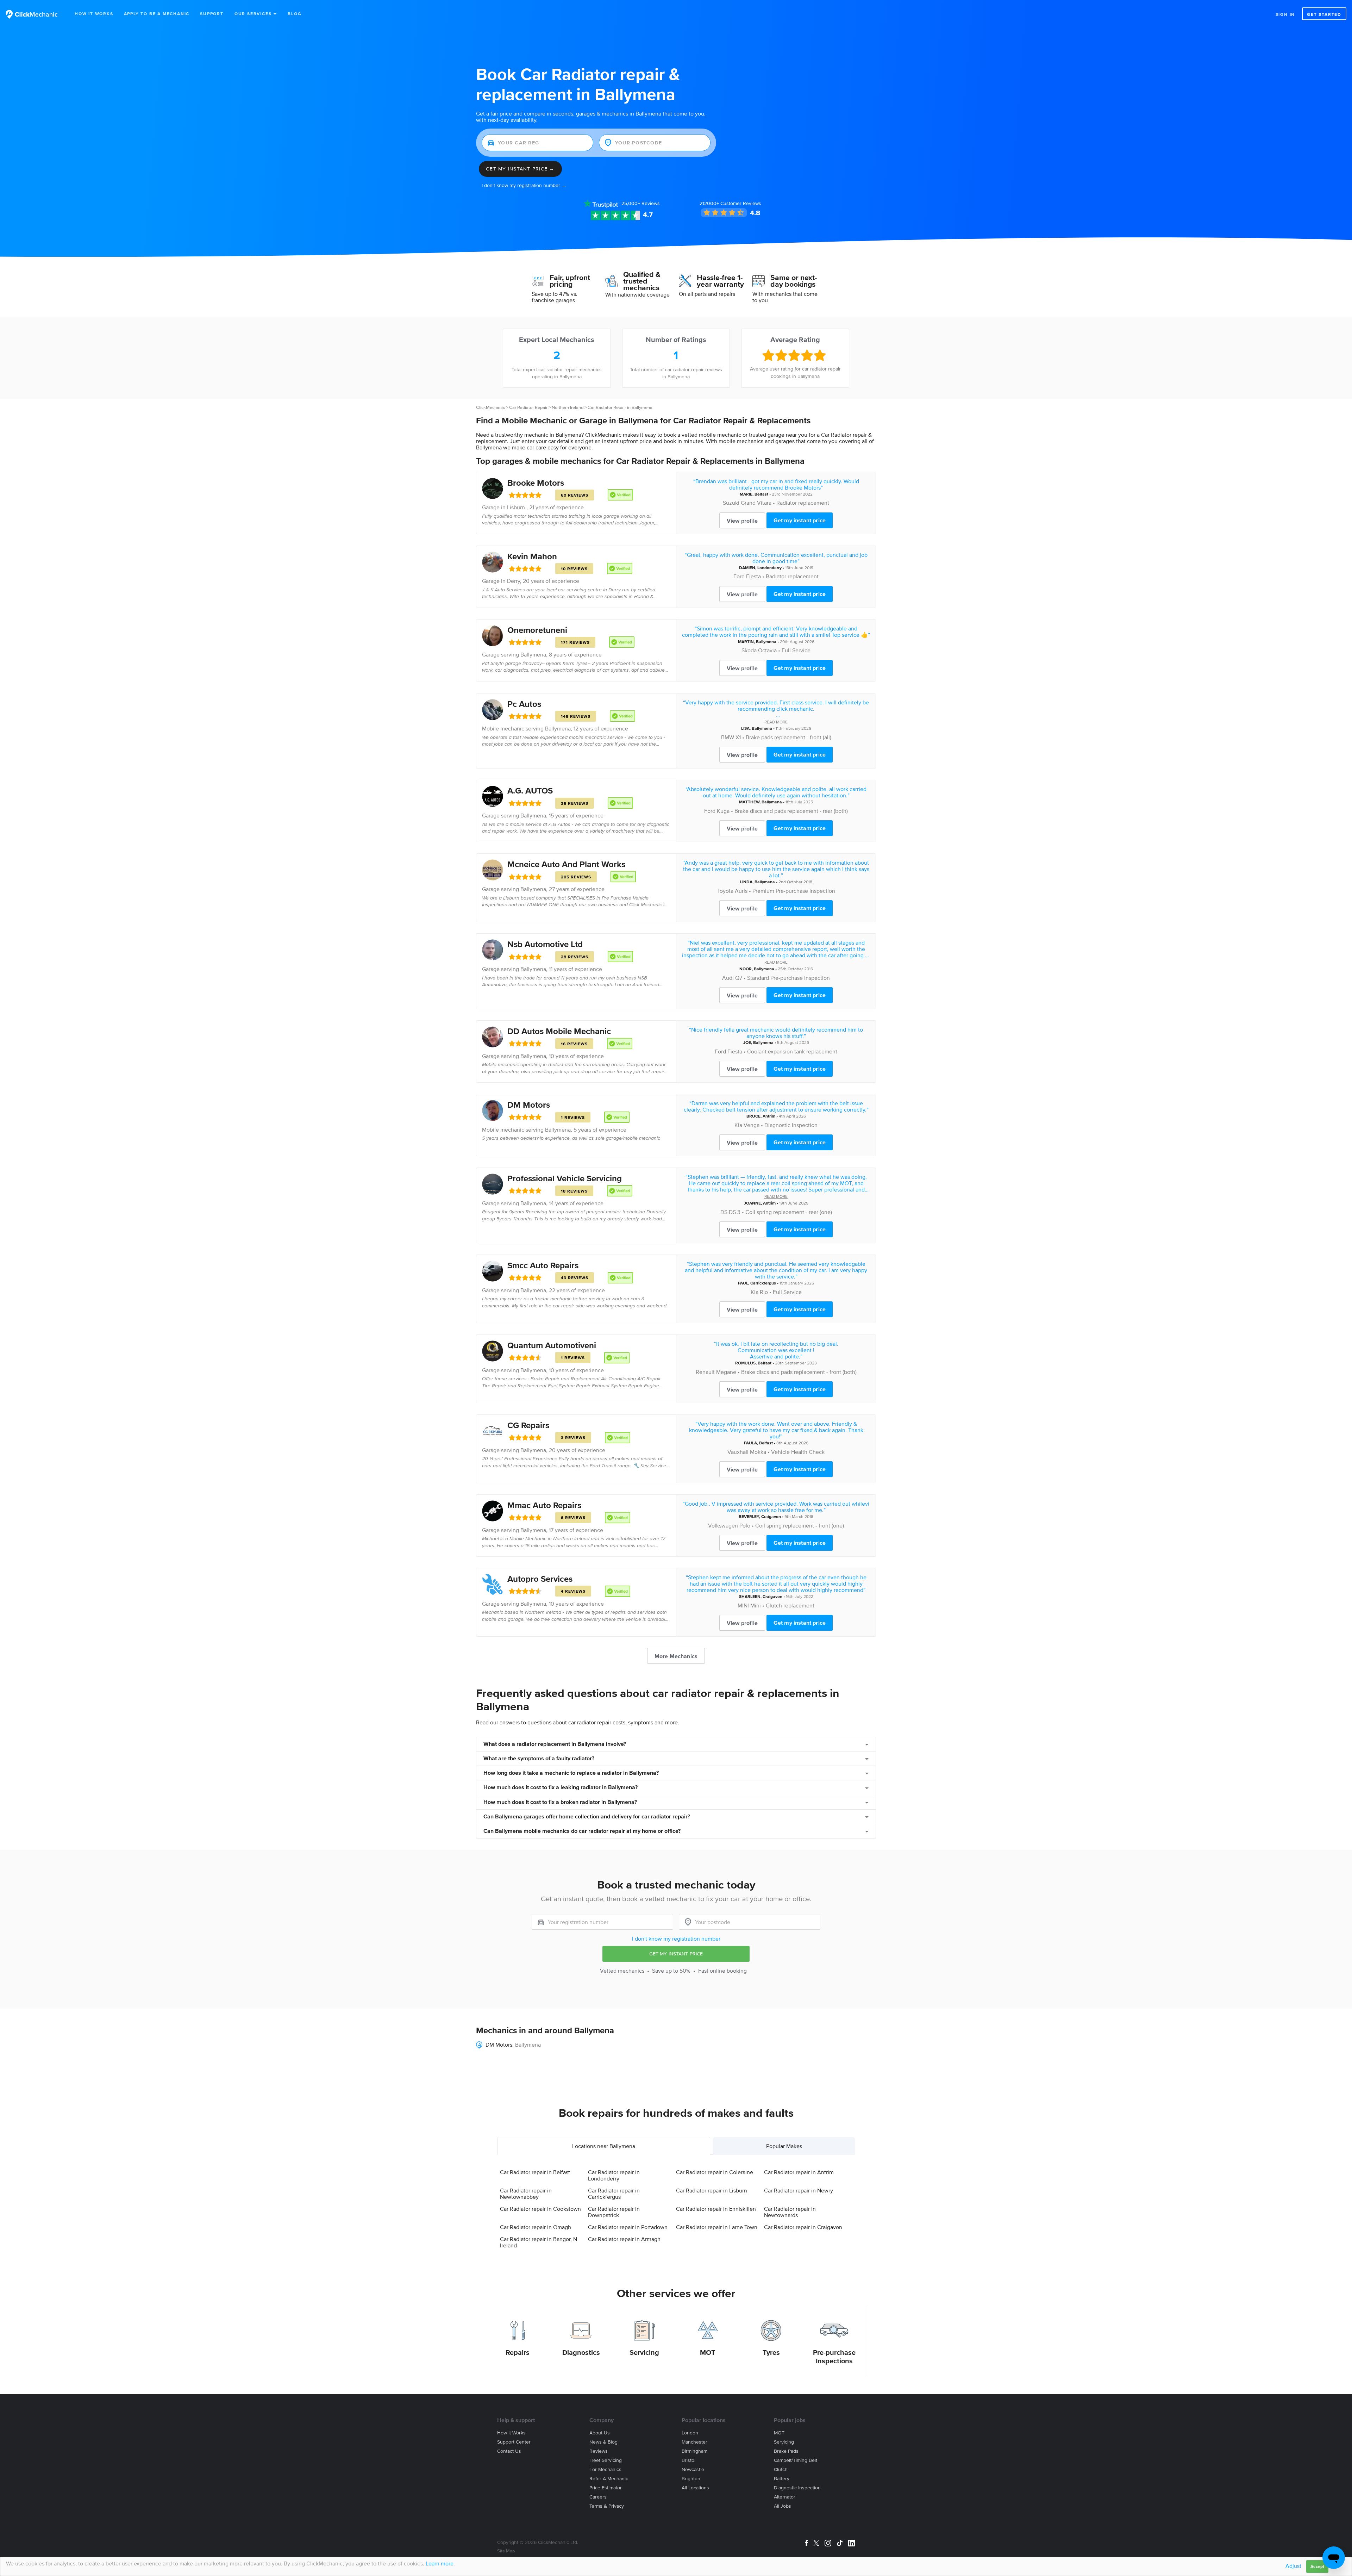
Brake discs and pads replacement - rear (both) (791, 811)
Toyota (725, 891)
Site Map (506, 2551)
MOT (708, 2352)
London (690, 2433)
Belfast (761, 494)
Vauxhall (738, 1452)
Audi (728, 978)
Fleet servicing (606, 2460)
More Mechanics (676, 1656)
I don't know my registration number (676, 1939)
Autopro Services (540, 1579)
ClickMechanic (490, 407)
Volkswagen (723, 1525)
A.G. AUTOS (530, 791)
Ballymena (533, 654)
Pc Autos (524, 704)
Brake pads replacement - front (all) (788, 737)
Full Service (796, 650)
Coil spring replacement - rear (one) (789, 1212)
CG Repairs (528, 1425)
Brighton (691, 2479)
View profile (742, 521)
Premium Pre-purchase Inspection (794, 891)
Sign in (1285, 14)
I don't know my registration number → (524, 185)
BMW (728, 737)
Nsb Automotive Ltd (545, 944)
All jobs (783, 2506)
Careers (598, 2497)
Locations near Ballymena (604, 2146)
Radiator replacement (803, 503)
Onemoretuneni (537, 630)
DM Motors (529, 1105)
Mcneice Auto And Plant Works (566, 864)
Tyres (771, 2352)
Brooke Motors (536, 483)
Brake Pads (786, 2451)
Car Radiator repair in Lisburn (712, 2190)
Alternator (785, 2497)
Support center (514, 2442)
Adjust (1293, 2566)
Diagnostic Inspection (797, 2488)
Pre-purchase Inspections (834, 2357)
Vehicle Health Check (798, 1452)
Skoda (749, 650)
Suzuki (731, 503)
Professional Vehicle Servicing (565, 1178)
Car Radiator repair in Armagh (624, 2239)
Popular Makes (784, 2146)
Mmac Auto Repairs (544, 1505)
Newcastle (693, 2469)
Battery (782, 2479)
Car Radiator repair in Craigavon (803, 2227)
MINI (743, 1605)
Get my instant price (800, 520)
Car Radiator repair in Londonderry (614, 2175)
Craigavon (771, 1516)
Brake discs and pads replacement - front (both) (799, 1372)
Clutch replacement (790, 1605)
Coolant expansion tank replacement (792, 1051)
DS (724, 1212)
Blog (295, 14)
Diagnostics (581, 2352)
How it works (511, 2433)
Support (212, 14)
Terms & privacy (607, 2506)
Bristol (688, 2460)
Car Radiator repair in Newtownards (790, 2212)
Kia (738, 1125)
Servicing (644, 2352)
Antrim (769, 1116)
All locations (695, 2488)
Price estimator (606, 2488)
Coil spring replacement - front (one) (800, 1525)
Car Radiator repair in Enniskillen (716, 2209)
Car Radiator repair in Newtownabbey (526, 2194)
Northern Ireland (568, 407)
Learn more (440, 2563)
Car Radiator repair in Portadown (628, 2227)
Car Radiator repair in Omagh (536, 2227)
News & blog (603, 2442)
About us (600, 2433)
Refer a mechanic (609, 2479)
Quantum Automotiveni (552, 1345)
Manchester (694, 2442)
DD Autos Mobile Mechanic (559, 1031)
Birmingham (694, 2451)
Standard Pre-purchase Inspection (788, 978)
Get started (1324, 14)
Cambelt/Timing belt (796, 2460)
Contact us (509, 2451)
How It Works (94, 14)
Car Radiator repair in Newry (799, 2190)
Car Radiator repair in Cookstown (540, 2209)
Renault (705, 1372)
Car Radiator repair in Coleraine (715, 2172)
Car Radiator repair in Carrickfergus (614, 2194)
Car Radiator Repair (528, 407)
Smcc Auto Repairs (543, 1265)
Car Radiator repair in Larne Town (717, 2227)
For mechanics (605, 2469)
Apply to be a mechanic (157, 14)
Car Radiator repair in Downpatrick (614, 2212)
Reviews (641, 203)
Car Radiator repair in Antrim (799, 2172)
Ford (739, 576)
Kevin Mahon (532, 556)
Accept (1317, 2566)
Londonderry (769, 568)
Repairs (518, 2352)
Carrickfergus (763, 1283)
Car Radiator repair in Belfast (535, 2172)
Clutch (781, 2469)
